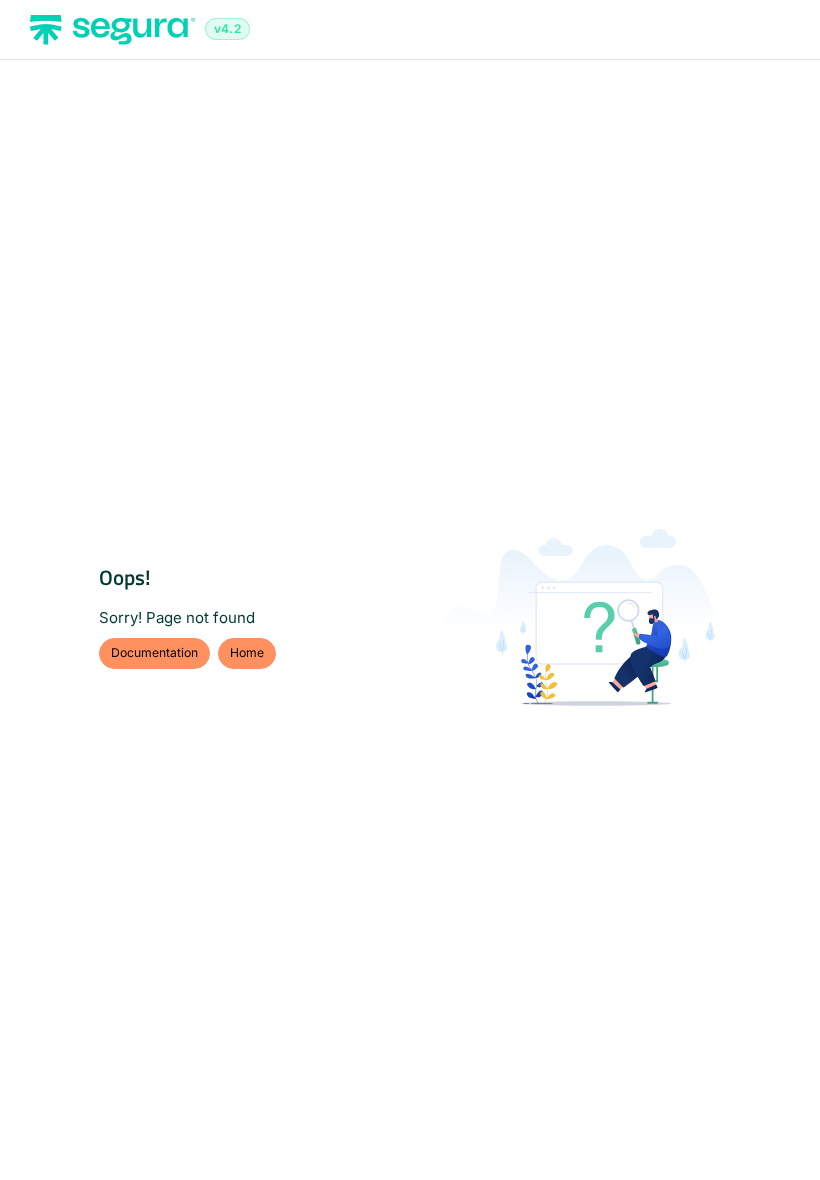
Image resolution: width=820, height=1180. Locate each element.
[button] (775, 1130)
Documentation (154, 652)
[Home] (112, 30)
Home (247, 652)
